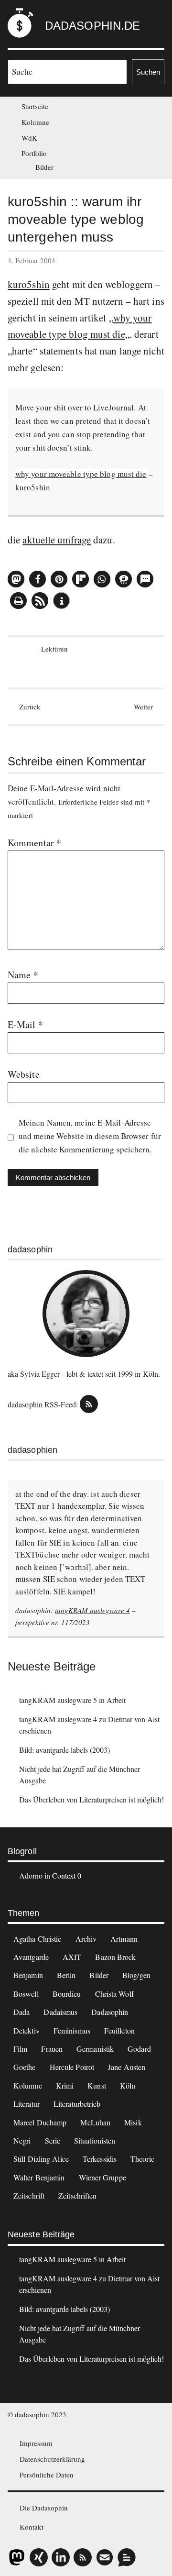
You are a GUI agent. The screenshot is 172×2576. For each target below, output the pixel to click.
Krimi (65, 2085)
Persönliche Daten (47, 2475)
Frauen (52, 2049)
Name (23, 975)
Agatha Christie (38, 1939)
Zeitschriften (77, 2195)
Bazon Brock (115, 1957)
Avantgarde (31, 1957)
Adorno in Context (47, 1875)
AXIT (72, 1957)
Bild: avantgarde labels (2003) (64, 1750)
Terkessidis (100, 2159)
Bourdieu (67, 1994)
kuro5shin (29, 284)
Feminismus (72, 2030)
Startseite (35, 106)
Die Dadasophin (44, 2508)
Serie (53, 2140)
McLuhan (95, 2122)
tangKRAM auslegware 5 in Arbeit (72, 1700)
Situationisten (95, 2140)
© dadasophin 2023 (37, 2414)
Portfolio (34, 153)
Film (20, 2049)
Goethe (25, 2067)
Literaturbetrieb (77, 2104)
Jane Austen (127, 2067)
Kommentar (34, 843)
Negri (22, 2140)
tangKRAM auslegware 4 (92, 1610)
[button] (16, 579)
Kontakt (32, 2527)
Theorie (142, 2159)
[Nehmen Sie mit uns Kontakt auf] (127, 2557)
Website (24, 1074)
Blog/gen (136, 1975)
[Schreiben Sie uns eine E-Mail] (105, 2557)
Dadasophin (110, 2012)
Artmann (124, 1939)
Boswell (26, 1994)
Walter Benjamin (39, 2177)
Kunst (97, 2085)
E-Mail (25, 1024)
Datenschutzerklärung (52, 2459)
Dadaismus (60, 2012)
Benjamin (28, 1975)
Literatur (27, 2104)
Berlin (66, 1975)
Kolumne (35, 122)
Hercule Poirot (72, 2067)
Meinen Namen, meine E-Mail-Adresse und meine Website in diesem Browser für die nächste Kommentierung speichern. (90, 1136)
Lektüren (54, 649)
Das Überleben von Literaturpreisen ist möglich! (91, 1799)
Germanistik (95, 2049)
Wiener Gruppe (102, 2177)
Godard (139, 2049)
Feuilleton (119, 2030)
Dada (21, 2012)
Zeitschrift (29, 2195)
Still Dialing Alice (41, 2159)
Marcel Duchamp (40, 2122)
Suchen (148, 72)
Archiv (86, 1939)
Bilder (44, 167)
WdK (29, 138)
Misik (133, 2122)
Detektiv (27, 2030)
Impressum (36, 2443)
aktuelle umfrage (57, 540)
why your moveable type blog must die (81, 474)
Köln (128, 2085)
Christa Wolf (114, 1994)
